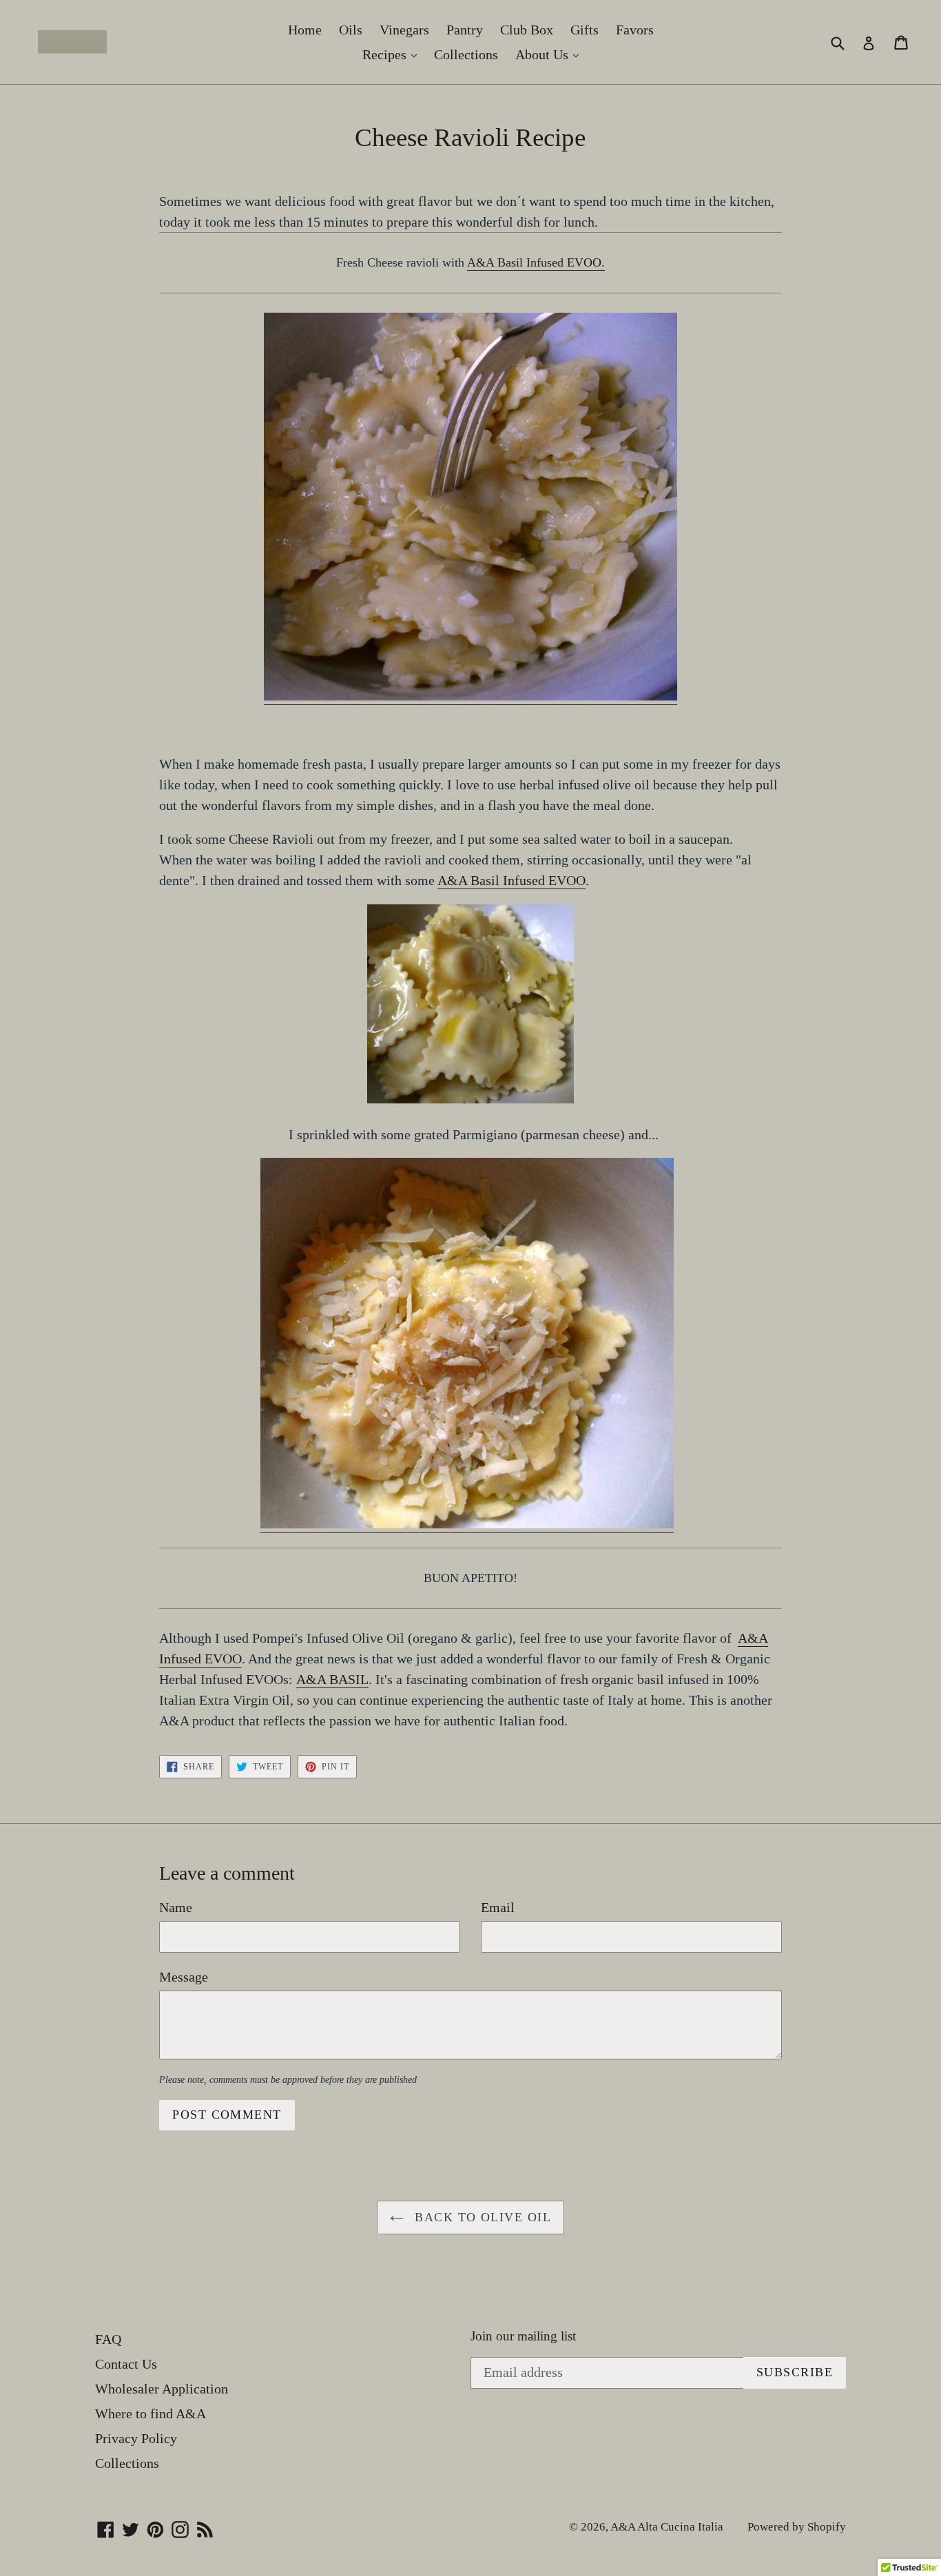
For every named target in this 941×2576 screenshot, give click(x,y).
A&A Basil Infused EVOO (511, 880)
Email (498, 1907)
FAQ (108, 2339)
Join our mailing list (523, 2336)
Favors (635, 30)
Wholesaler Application (162, 2389)
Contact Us (126, 2364)
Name (176, 1907)
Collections (466, 54)
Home (305, 30)
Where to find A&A (151, 2413)
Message (184, 1977)
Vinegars (404, 30)
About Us (550, 54)
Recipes (393, 54)
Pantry (465, 30)
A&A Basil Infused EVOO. (536, 262)
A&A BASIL (332, 1679)
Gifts (585, 30)
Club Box (527, 30)
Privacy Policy (136, 2438)
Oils (351, 30)
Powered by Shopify (797, 2527)
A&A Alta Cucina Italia (667, 2527)
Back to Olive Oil (481, 2217)
